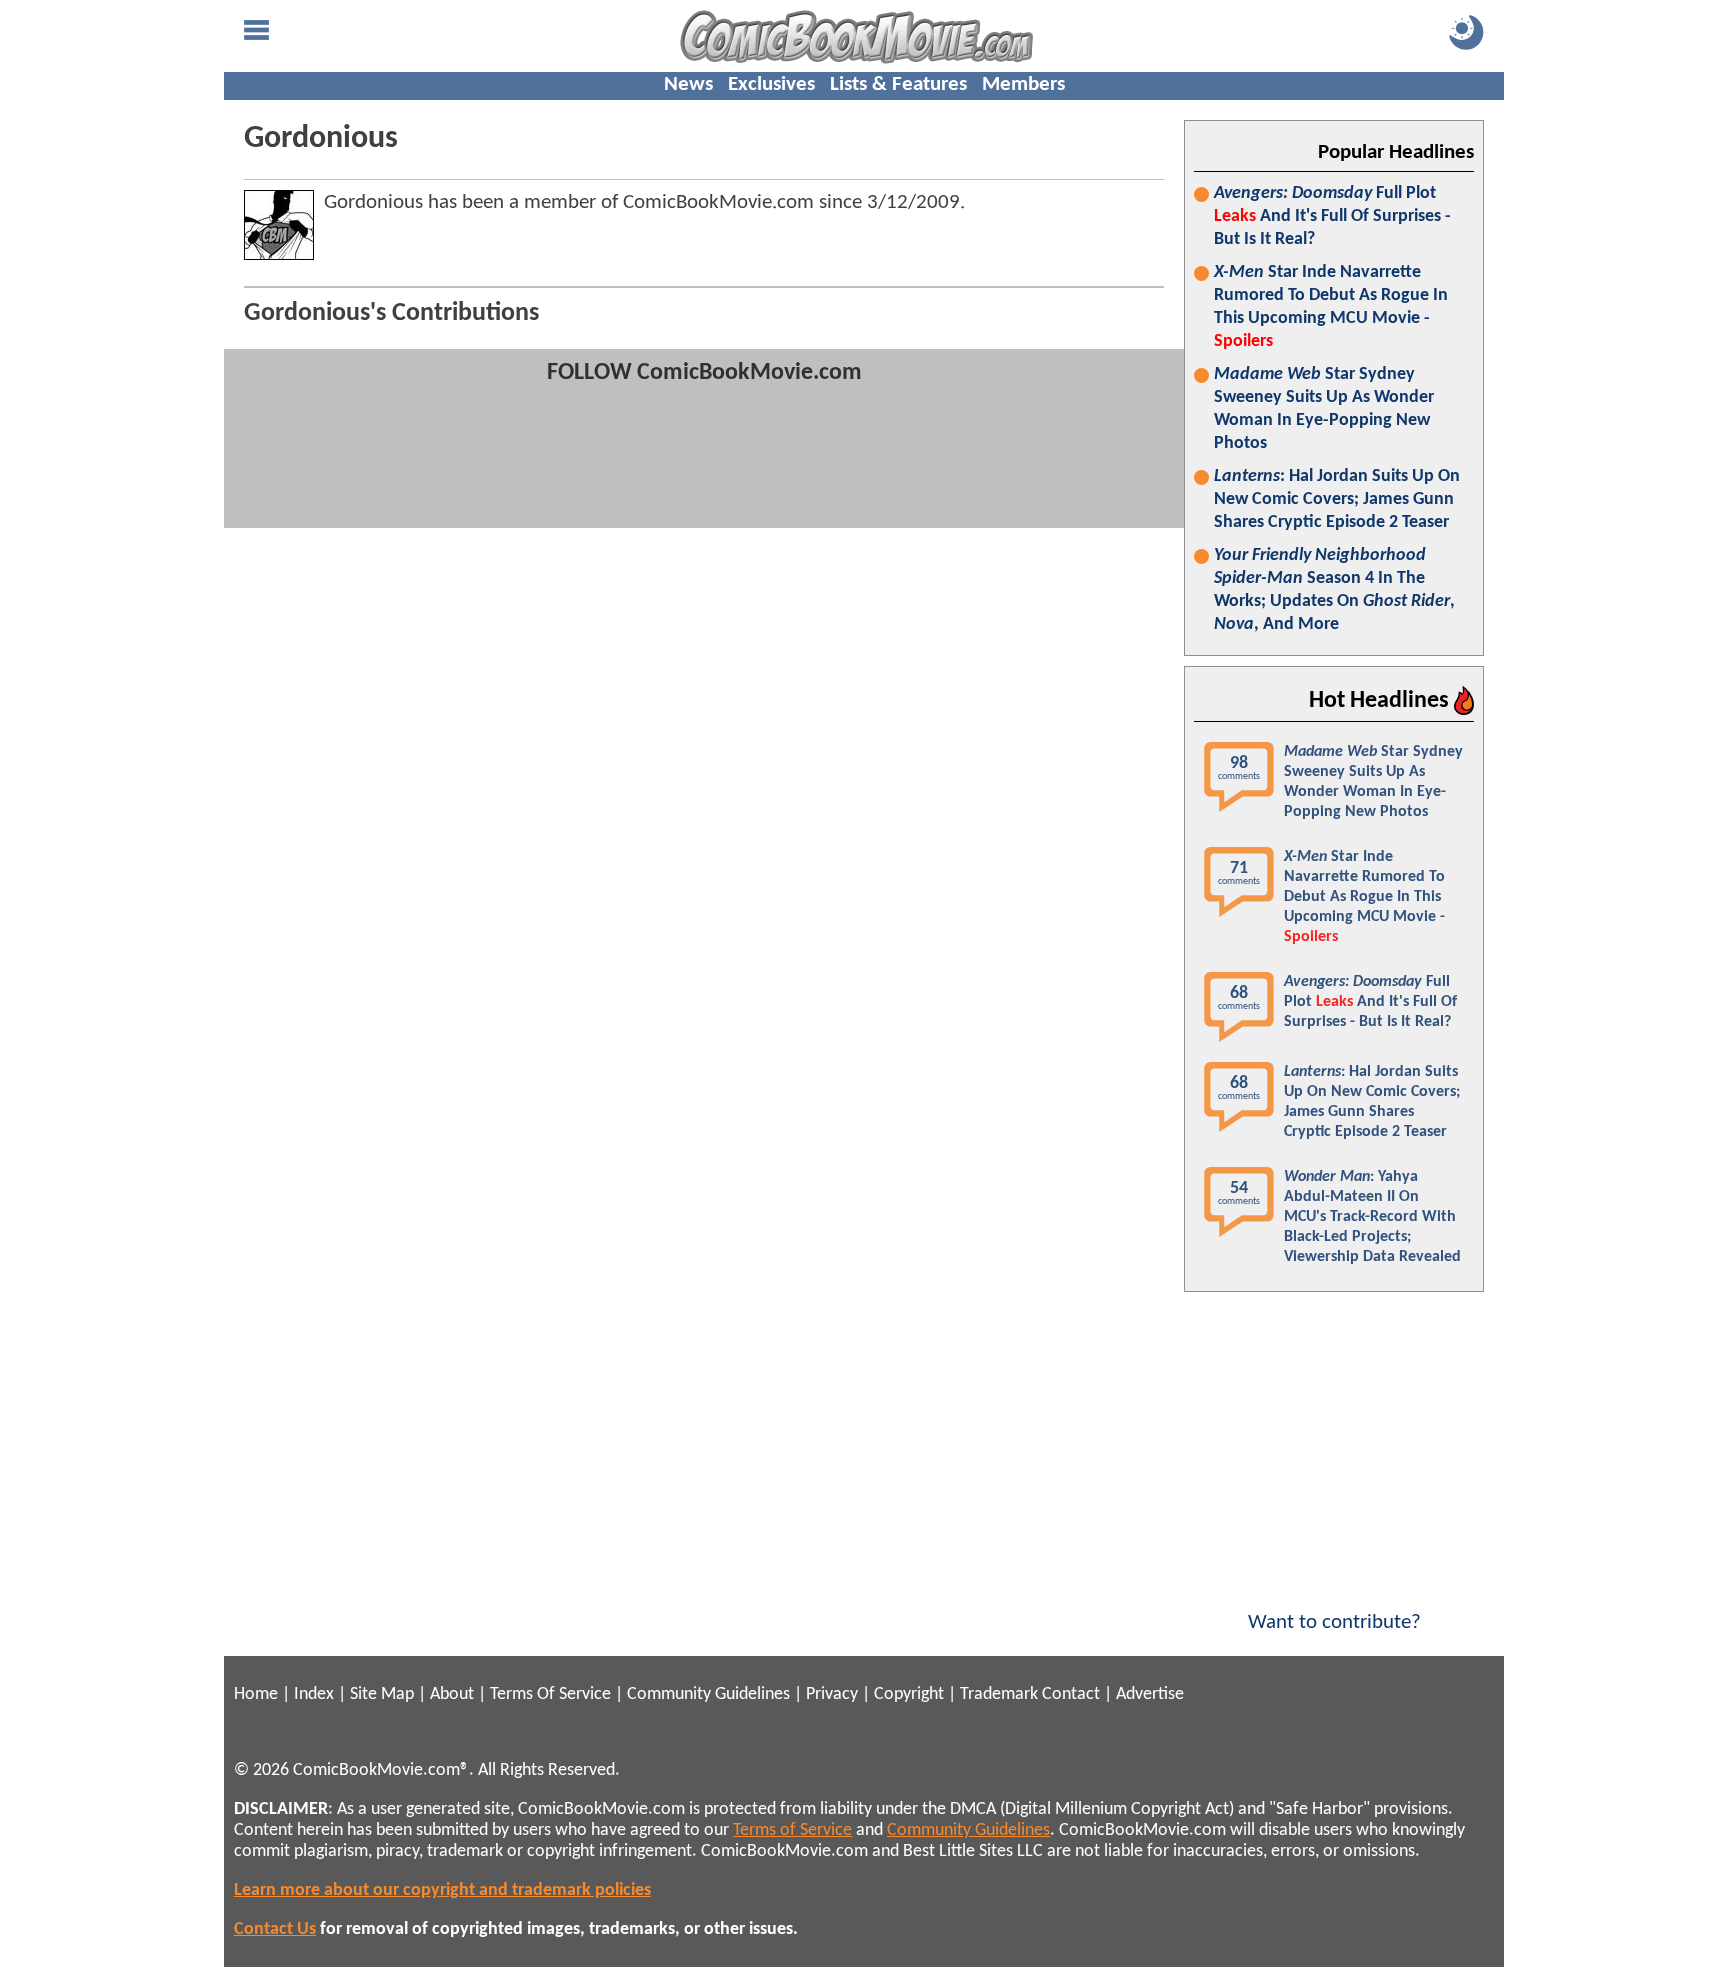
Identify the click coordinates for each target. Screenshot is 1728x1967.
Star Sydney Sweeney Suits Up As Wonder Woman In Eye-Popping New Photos (1324, 409)
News (688, 84)
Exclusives (771, 84)
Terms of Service (792, 1830)
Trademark (999, 1694)
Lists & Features (898, 84)
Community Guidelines (708, 1694)
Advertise (1150, 1694)
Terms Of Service (550, 1694)
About (452, 1694)
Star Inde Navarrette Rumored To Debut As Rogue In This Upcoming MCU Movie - (1331, 307)
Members (1023, 84)
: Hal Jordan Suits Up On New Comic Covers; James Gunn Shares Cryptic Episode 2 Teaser (1337, 499)
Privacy (832, 1694)
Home (256, 1694)
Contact (1071, 1694)
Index (314, 1694)
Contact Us (275, 1929)
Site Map (382, 1694)
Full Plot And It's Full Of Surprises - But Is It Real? (1332, 216)
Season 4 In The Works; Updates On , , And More (1334, 590)
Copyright (909, 1694)
